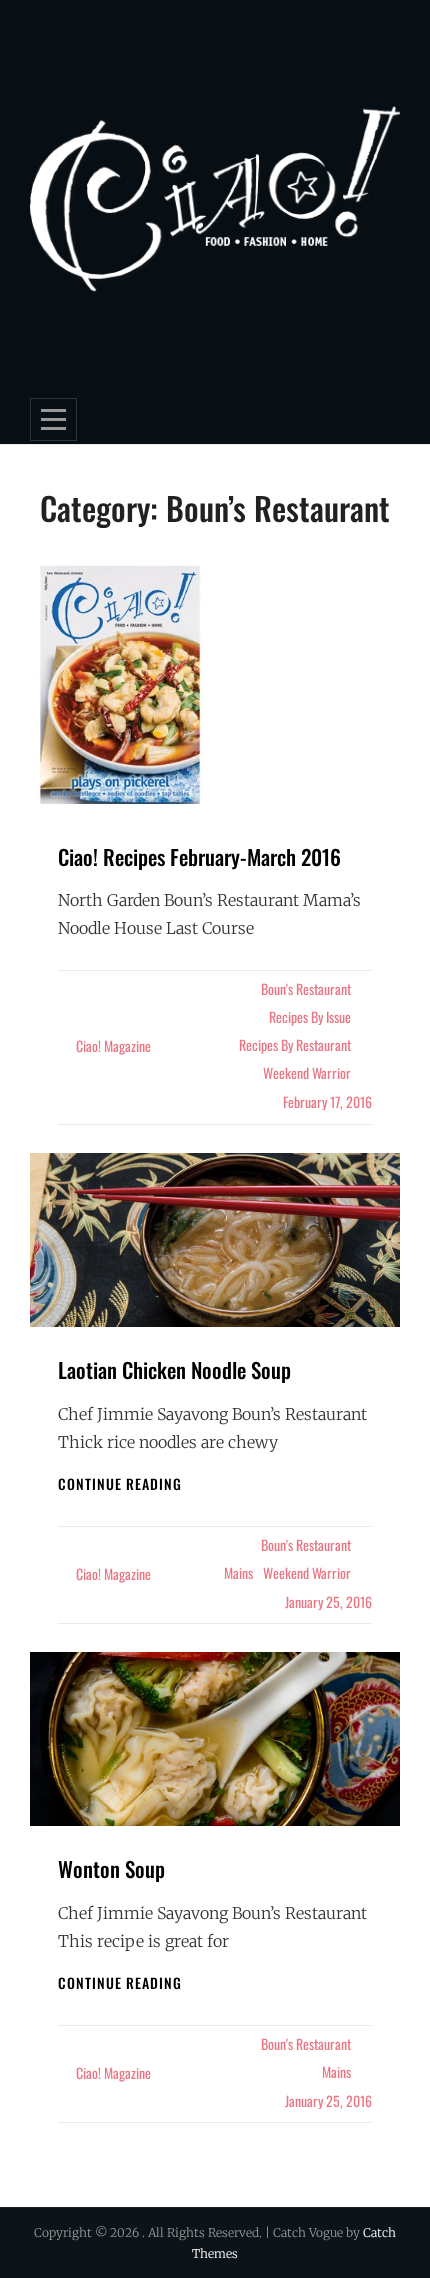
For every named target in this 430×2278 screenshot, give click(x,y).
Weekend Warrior (307, 1072)
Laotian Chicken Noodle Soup (174, 1369)
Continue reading (120, 1483)
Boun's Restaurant (306, 988)
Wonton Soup (111, 1868)
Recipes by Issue (310, 1016)
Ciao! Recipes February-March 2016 (199, 856)
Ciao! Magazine (113, 1045)
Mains (238, 1572)
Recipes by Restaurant (295, 1044)
